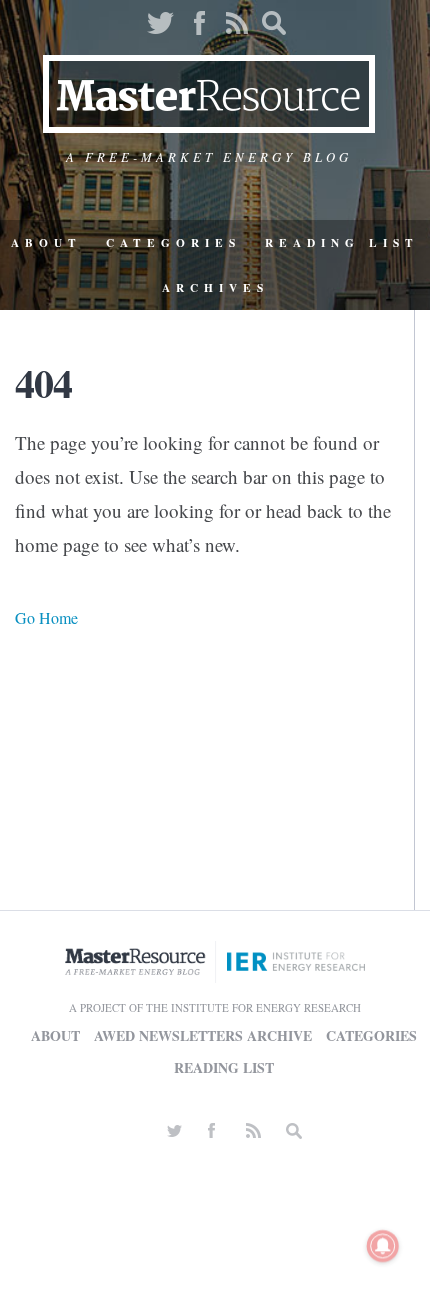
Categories (173, 242)
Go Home (46, 617)
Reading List (342, 242)
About (46, 242)
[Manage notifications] (383, 1246)
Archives (215, 287)
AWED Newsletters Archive (203, 1035)
